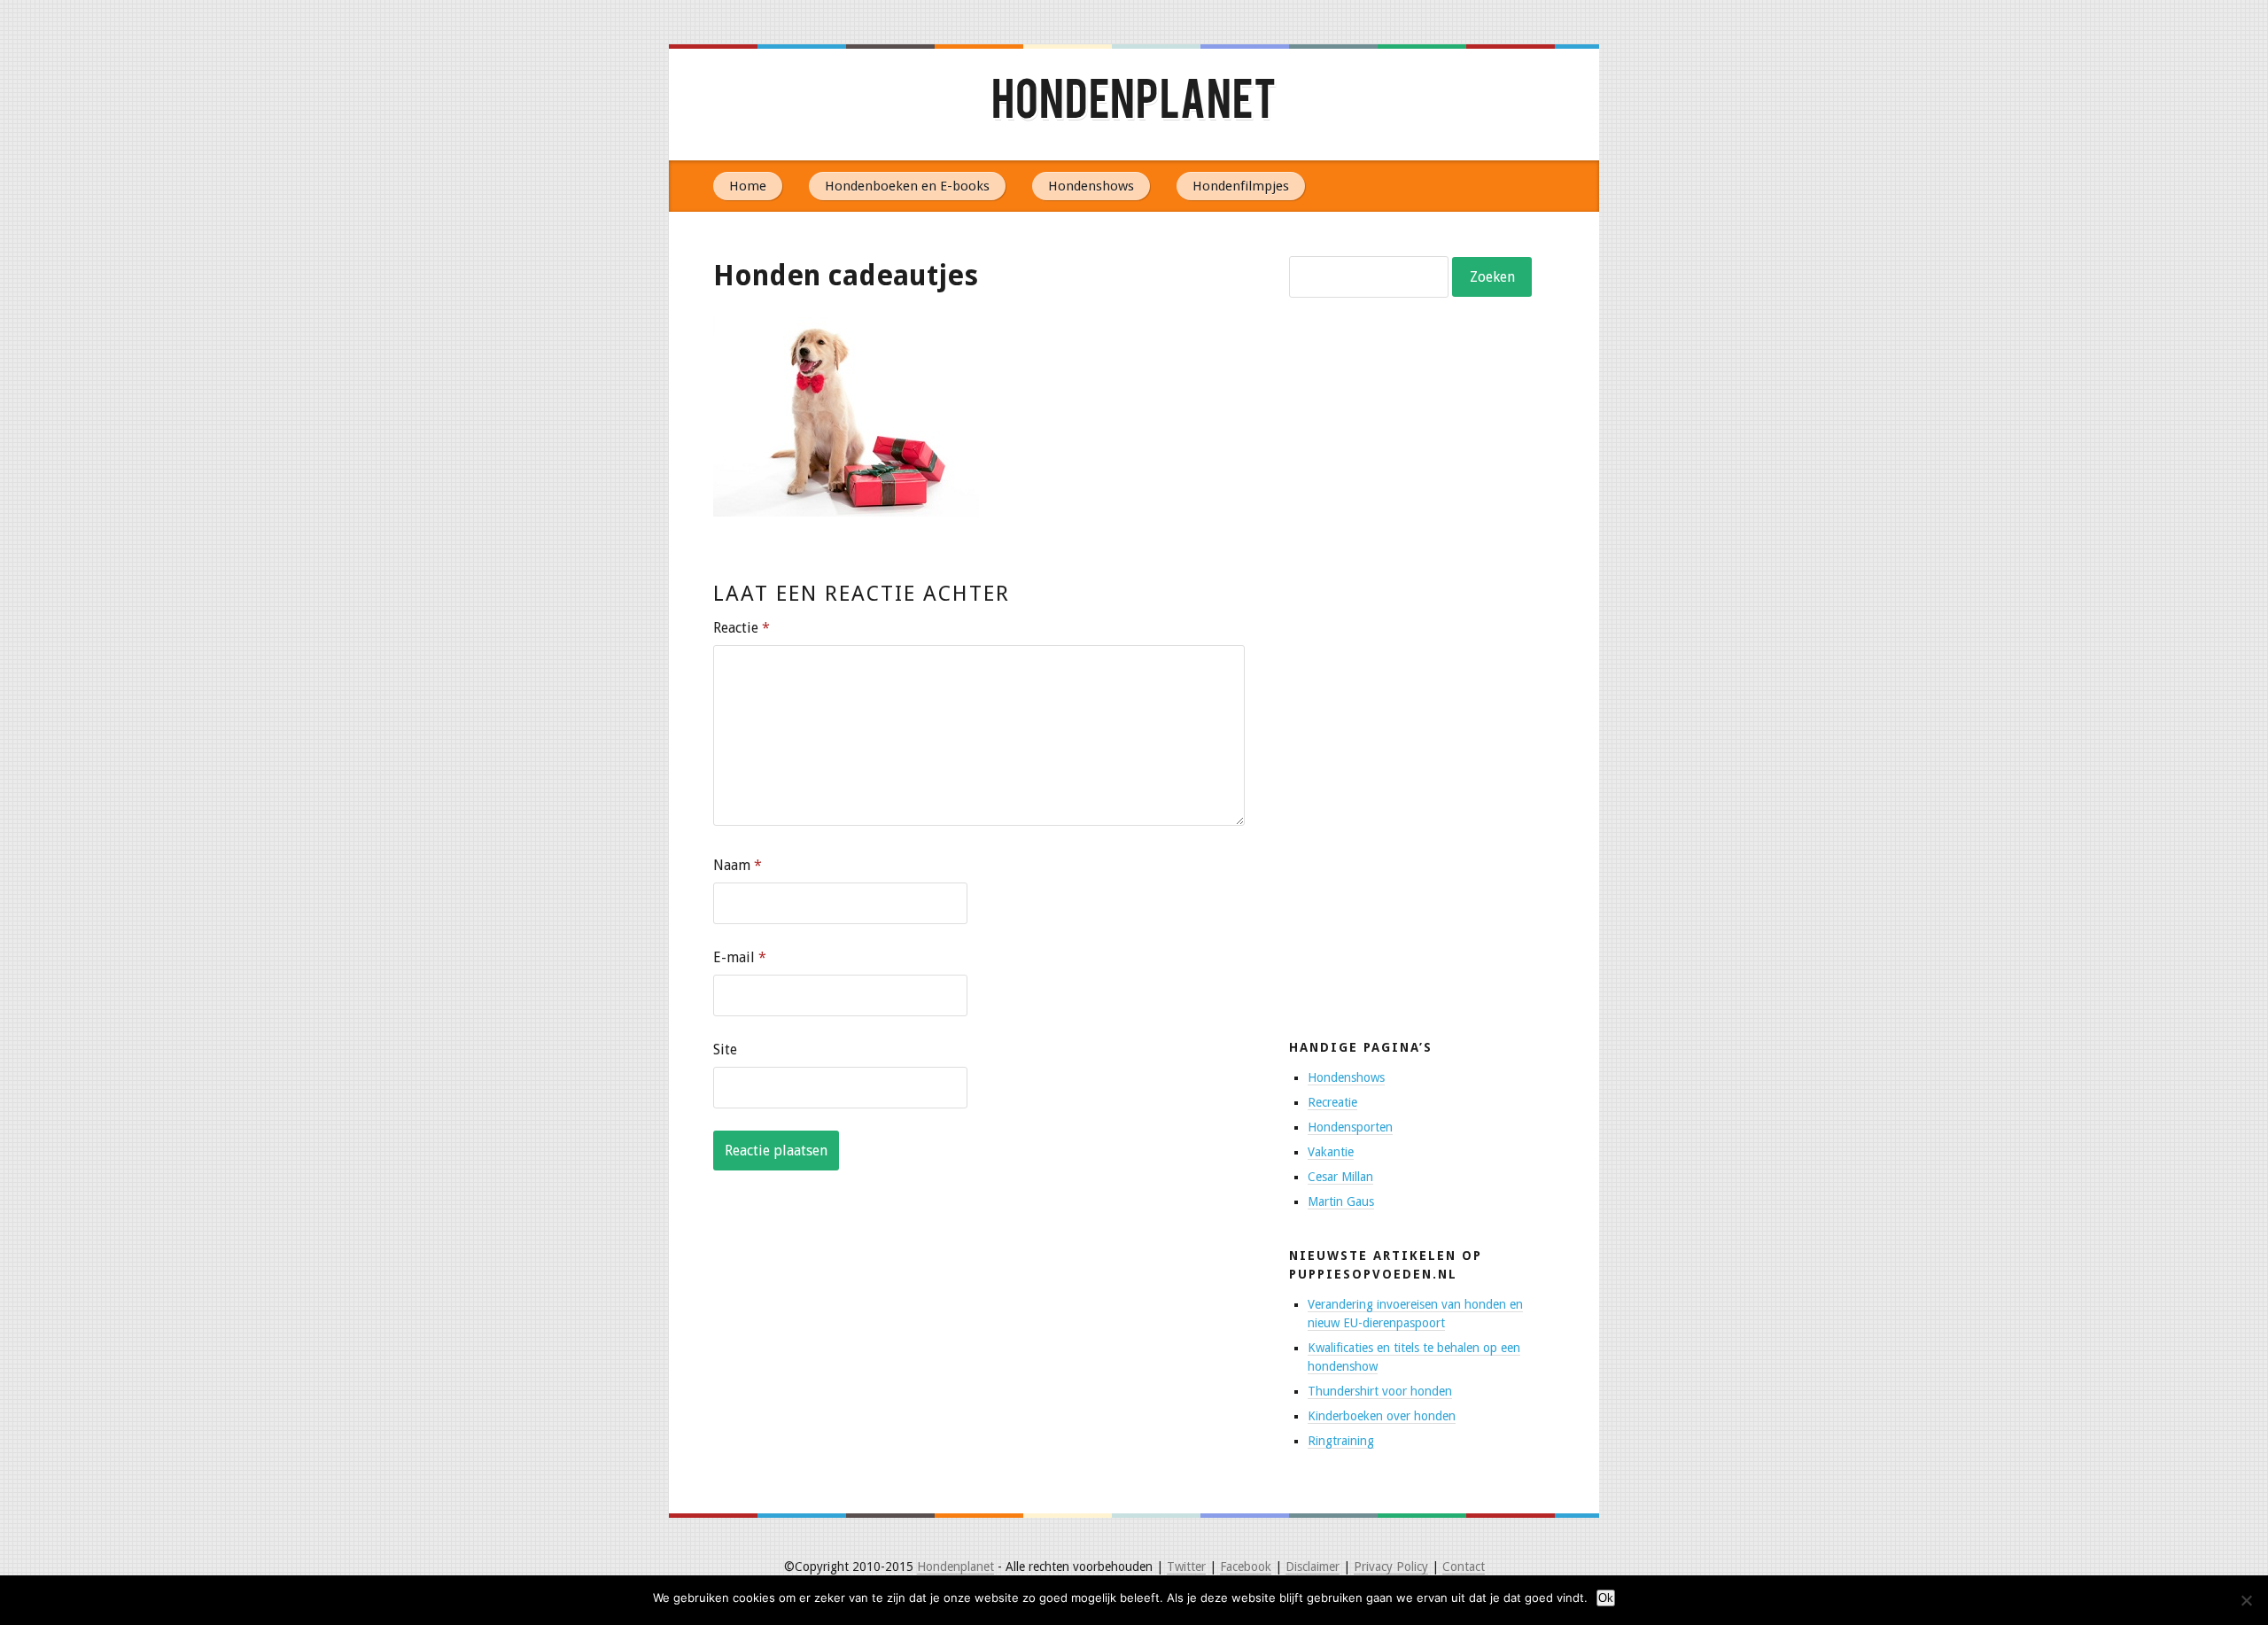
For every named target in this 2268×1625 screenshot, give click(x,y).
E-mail (740, 957)
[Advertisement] (1422, 713)
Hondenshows (1091, 186)
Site (725, 1050)
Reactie (742, 628)
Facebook (1246, 1567)
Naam (738, 865)
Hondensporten (1350, 1127)
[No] (2246, 1600)
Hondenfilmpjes (1241, 186)
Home (748, 186)
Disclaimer (1313, 1567)
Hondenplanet (1134, 105)
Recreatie (1332, 1102)
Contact (1464, 1567)
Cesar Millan (1340, 1177)
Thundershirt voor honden (1380, 1391)
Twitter (1186, 1567)
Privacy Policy (1391, 1567)
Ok (1606, 1598)
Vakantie (1331, 1152)
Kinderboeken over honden (1382, 1416)
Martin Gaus (1341, 1201)
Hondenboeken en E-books (907, 186)
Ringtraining (1341, 1441)
